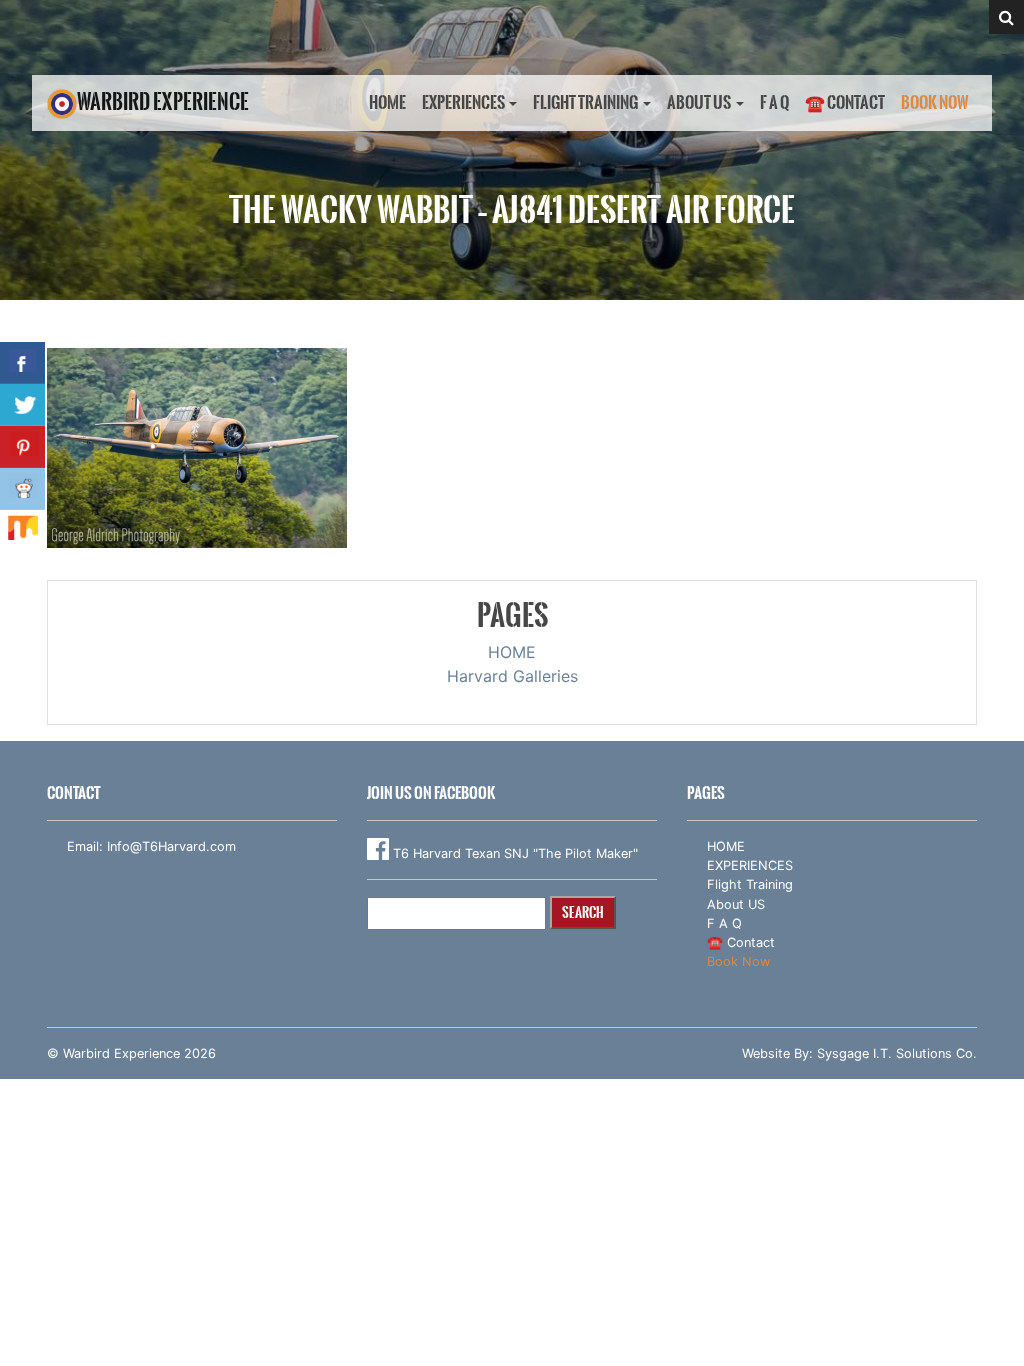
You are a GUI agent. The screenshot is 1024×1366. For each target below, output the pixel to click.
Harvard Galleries (512, 676)
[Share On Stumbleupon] (22, 531)
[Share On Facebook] (22, 363)
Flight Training (585, 102)
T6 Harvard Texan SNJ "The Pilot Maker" (513, 853)
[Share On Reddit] (22, 489)
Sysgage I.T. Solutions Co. (897, 1053)
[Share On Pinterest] (22, 447)
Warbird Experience (163, 101)
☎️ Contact (845, 102)
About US (699, 102)
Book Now (935, 102)
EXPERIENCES (463, 102)
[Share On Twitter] (22, 405)
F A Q (774, 102)
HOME (387, 102)
